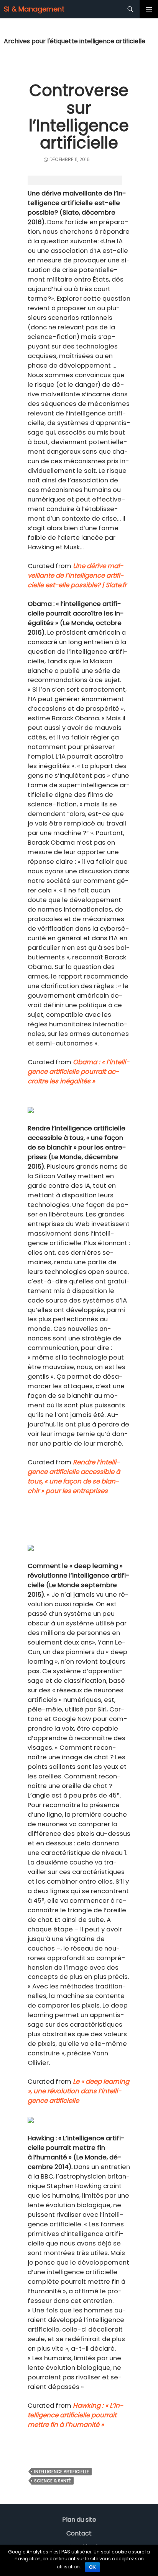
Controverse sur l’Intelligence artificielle (79, 117)
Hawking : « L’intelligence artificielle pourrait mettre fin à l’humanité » (75, 2415)
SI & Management (34, 9)
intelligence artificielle (62, 2472)
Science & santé (53, 2481)
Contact (79, 2533)
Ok (92, 2567)
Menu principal (149, 9)
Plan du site (79, 2520)
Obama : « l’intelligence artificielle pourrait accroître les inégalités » (78, 1072)
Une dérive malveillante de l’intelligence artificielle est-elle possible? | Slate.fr (77, 576)
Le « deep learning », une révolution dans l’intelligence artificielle (78, 2091)
